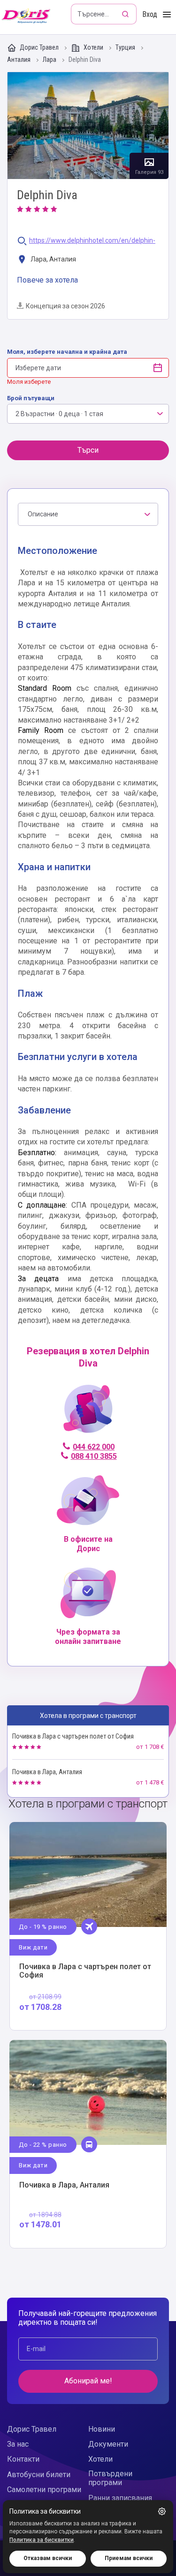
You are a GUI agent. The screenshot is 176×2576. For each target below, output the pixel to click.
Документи (108, 2444)
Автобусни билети (39, 2475)
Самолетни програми (44, 2490)
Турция (126, 48)
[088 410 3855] (88, 1413)
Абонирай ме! (88, 2381)
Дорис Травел (39, 47)
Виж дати (33, 1947)
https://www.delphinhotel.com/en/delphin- (92, 241)
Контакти (23, 2459)
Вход (150, 14)
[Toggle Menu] (167, 15)
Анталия (19, 60)
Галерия (88, 126)
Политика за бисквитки (42, 2540)
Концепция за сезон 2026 (65, 306)
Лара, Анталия (53, 259)
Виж (88, 1926)
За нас (18, 2444)
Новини (102, 2429)
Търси (88, 450)
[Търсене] (126, 14)
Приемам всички (129, 2558)
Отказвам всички (48, 2558)
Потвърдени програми (110, 2478)
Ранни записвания (120, 2498)
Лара (50, 60)
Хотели (93, 47)
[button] (162, 2511)
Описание (43, 514)
